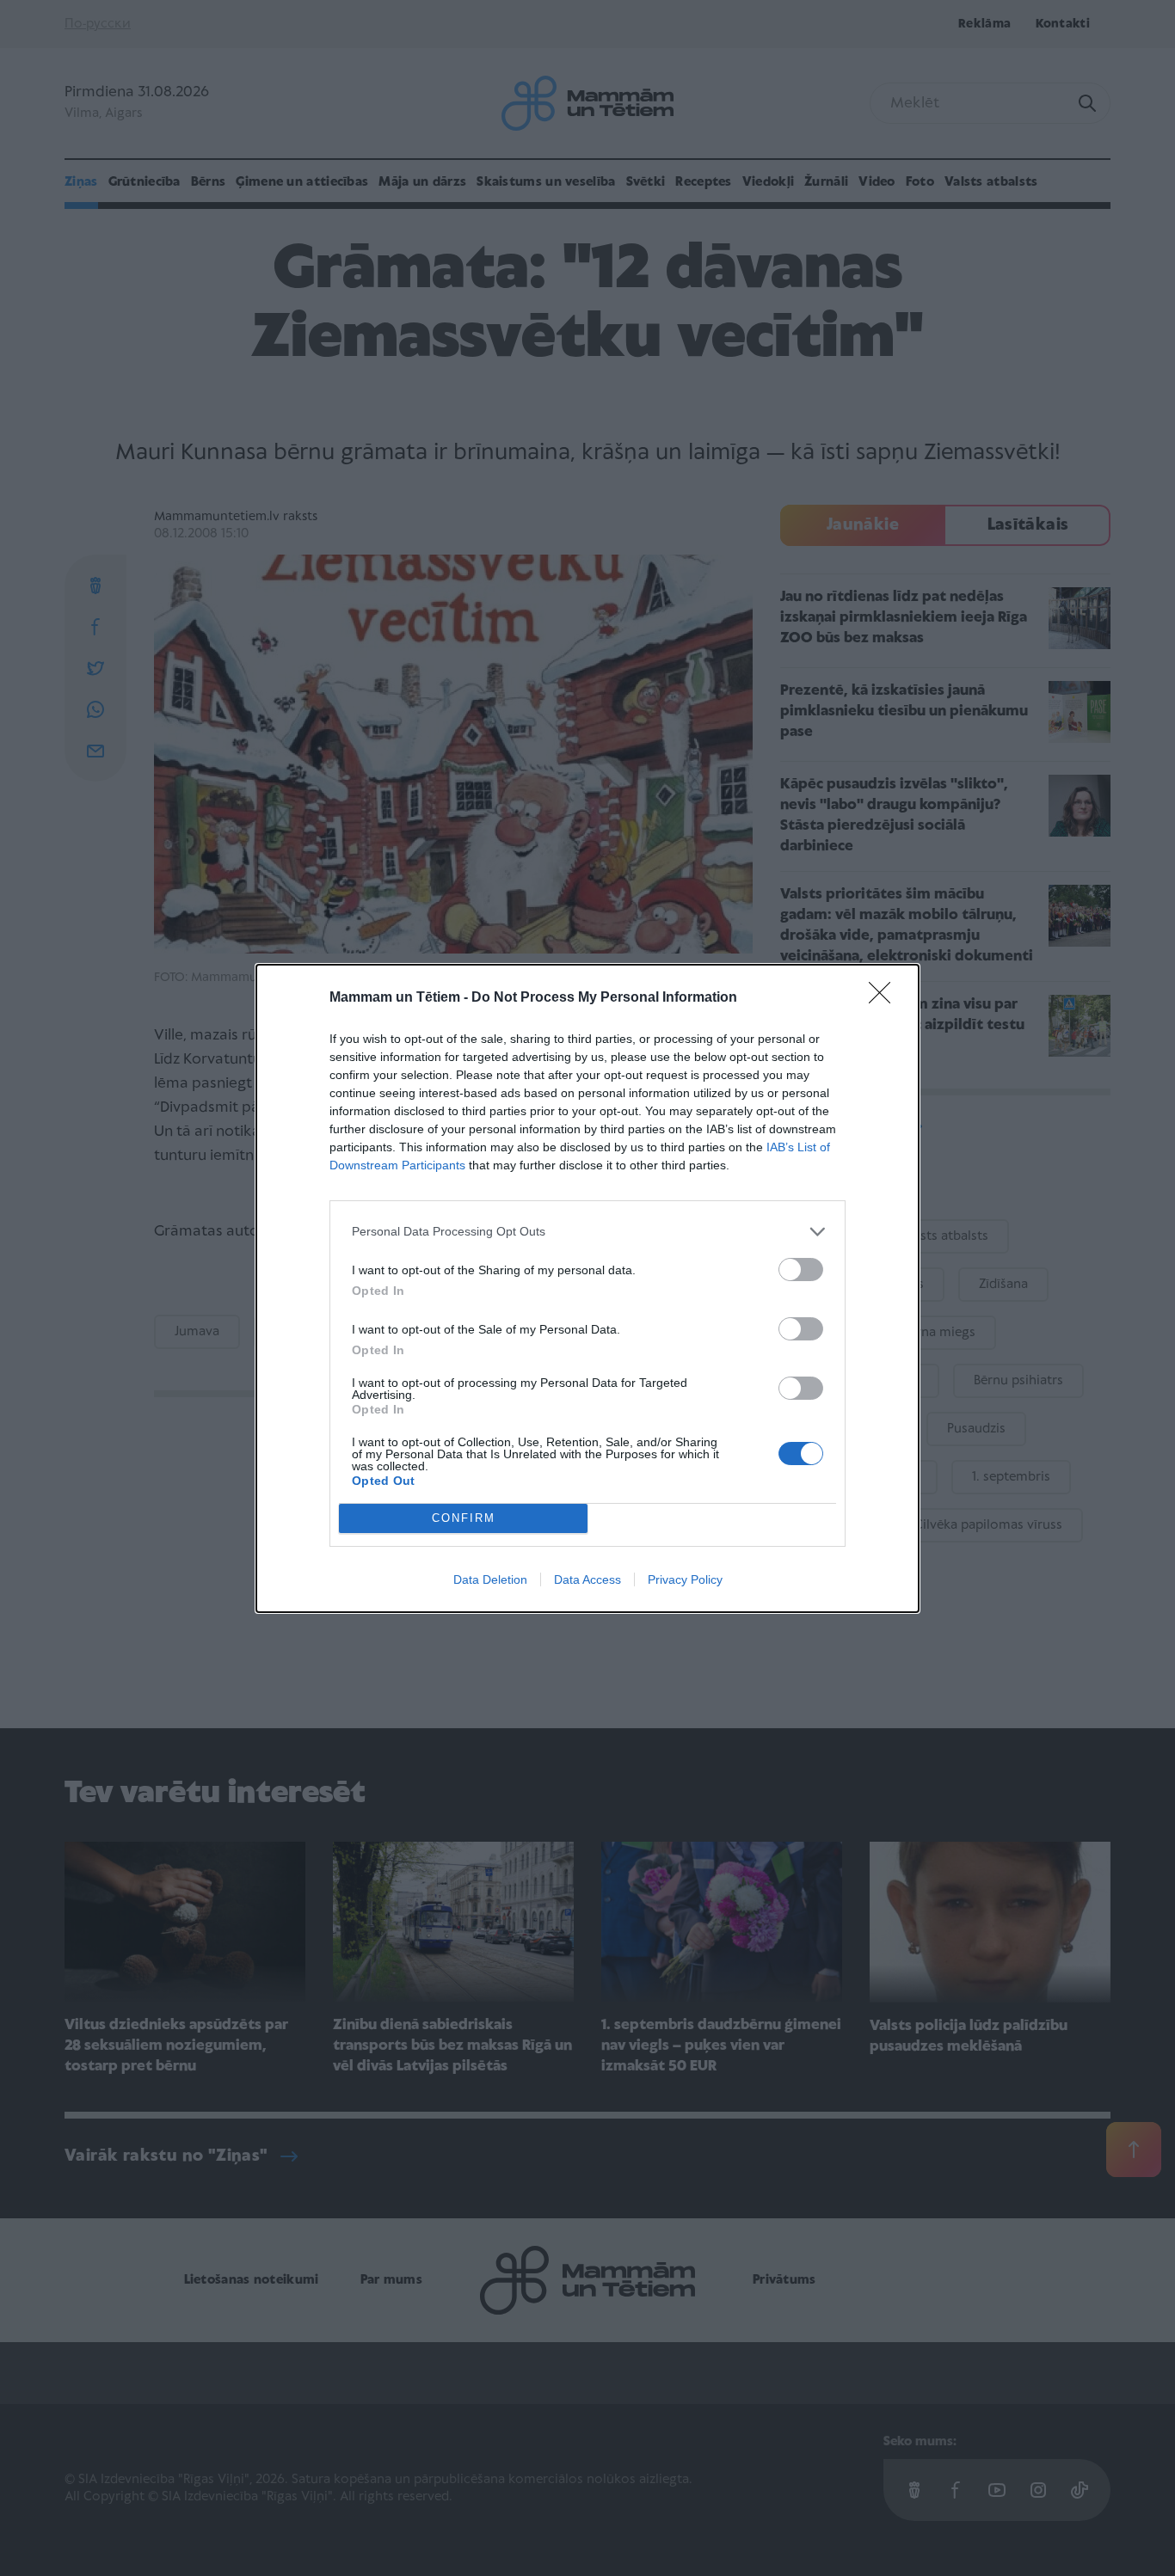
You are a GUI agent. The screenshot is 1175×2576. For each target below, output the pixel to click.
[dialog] (587, 1288)
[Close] (885, 998)
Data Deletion (490, 1579)
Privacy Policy (685, 1579)
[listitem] (587, 1232)
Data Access (587, 1579)
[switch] (801, 1270)
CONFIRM (464, 1518)
